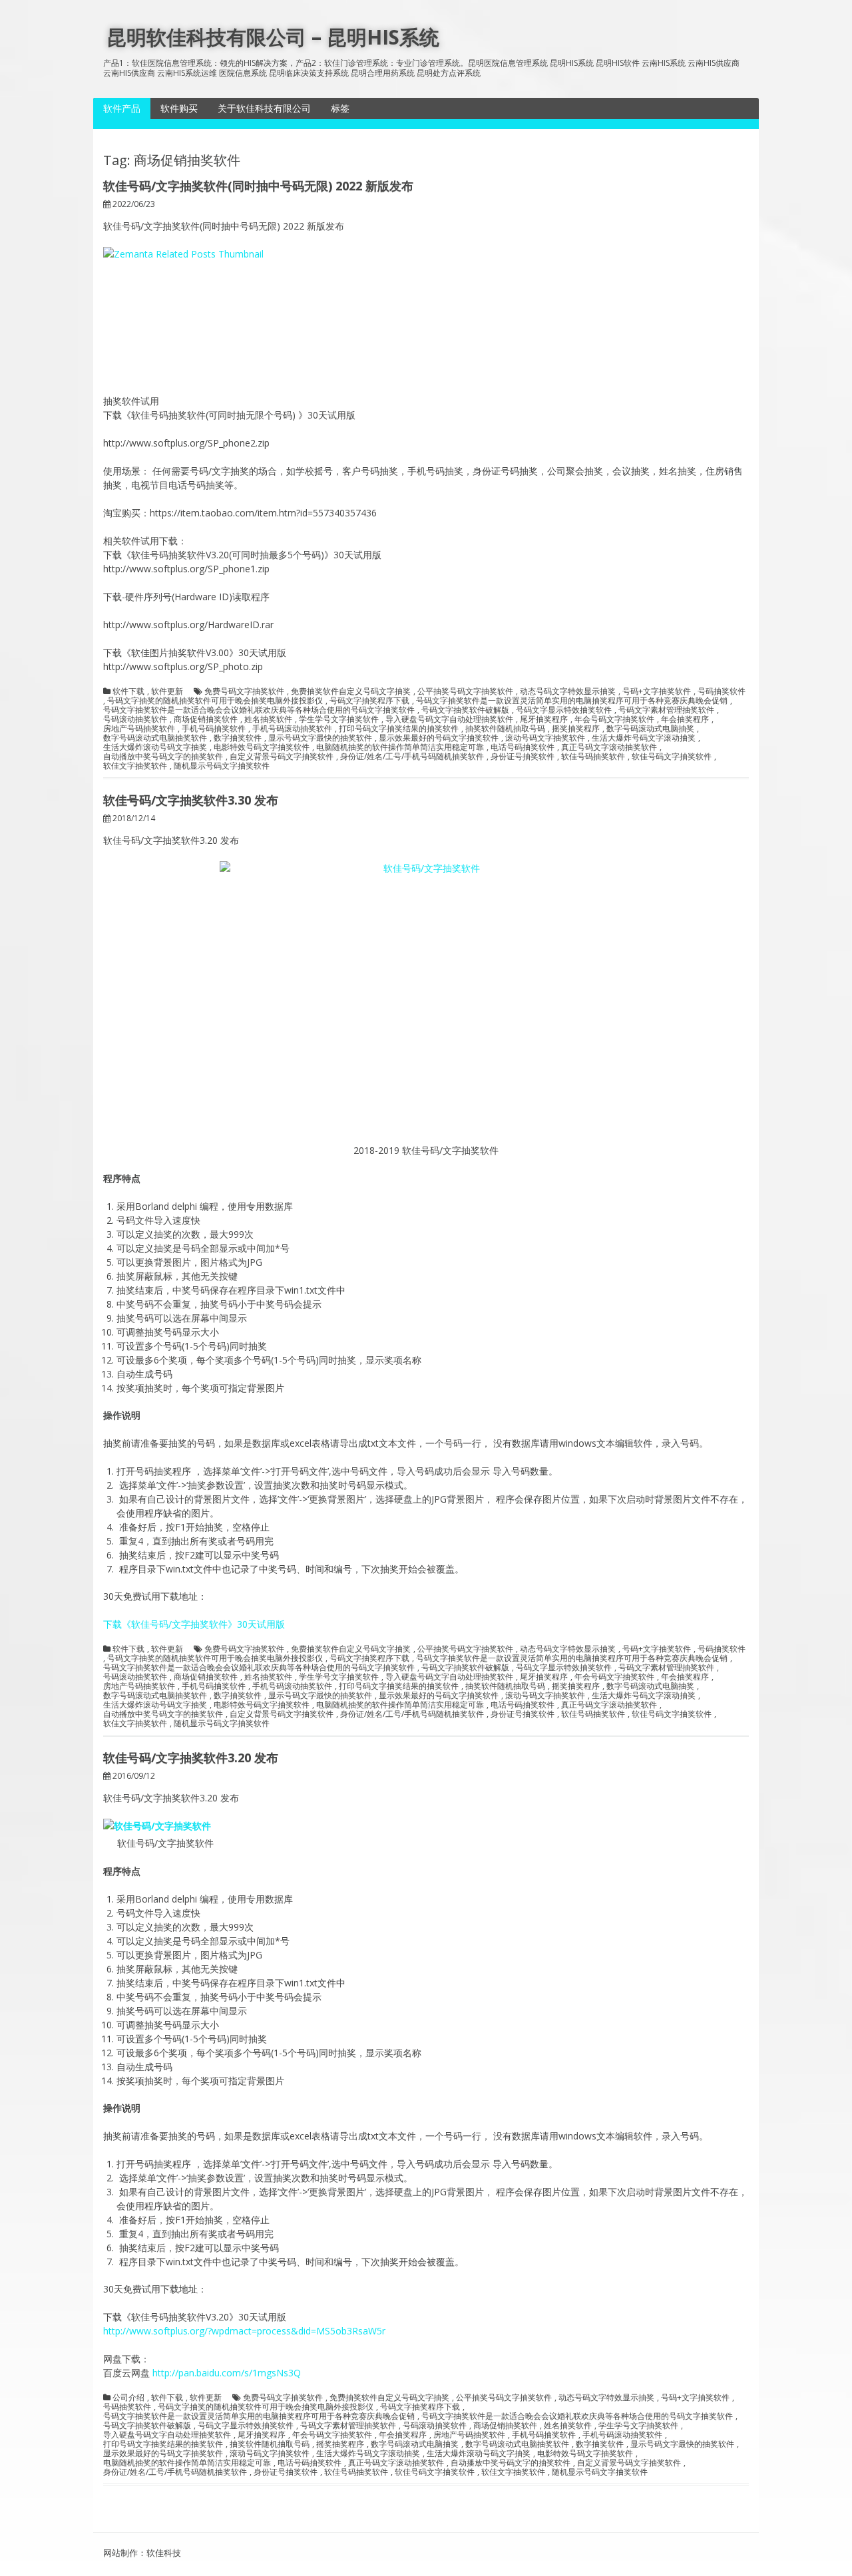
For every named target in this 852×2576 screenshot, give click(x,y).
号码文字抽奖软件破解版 (465, 710)
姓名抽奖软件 (268, 719)
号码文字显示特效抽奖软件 (564, 710)
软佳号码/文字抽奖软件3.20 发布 (191, 1757)
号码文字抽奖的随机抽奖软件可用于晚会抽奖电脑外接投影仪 (215, 701)
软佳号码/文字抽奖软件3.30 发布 (191, 800)
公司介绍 (128, 2398)
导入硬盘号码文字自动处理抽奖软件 (449, 719)
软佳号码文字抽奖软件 (672, 757)
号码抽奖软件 (722, 691)
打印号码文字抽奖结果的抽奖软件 (399, 729)
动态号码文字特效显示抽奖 (568, 691)
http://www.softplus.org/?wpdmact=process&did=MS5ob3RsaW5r (244, 2331)
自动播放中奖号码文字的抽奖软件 (163, 757)
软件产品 (122, 108)
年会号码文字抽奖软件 (614, 719)
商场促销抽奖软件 (206, 719)
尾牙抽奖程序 (544, 719)
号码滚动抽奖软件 (135, 719)
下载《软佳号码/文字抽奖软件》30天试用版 (194, 1624)
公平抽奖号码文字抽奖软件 (465, 691)
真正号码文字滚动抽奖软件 (609, 747)
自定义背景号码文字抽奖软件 (282, 757)
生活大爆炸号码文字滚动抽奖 (644, 738)
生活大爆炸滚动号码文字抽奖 (155, 747)
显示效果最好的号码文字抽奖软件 (439, 738)
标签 (340, 108)
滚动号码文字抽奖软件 (545, 738)
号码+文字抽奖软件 (657, 691)
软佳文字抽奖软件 (135, 766)
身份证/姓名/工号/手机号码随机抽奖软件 (412, 757)
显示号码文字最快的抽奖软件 (320, 738)
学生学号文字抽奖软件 (339, 719)
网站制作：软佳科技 (142, 2553)
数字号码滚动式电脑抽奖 (650, 729)
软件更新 (167, 691)
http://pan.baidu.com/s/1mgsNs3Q (227, 2373)
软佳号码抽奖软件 (593, 757)
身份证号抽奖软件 (523, 757)
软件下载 (128, 691)
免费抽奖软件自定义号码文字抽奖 (351, 691)
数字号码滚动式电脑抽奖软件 (155, 738)
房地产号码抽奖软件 (139, 729)
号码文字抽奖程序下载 (369, 701)
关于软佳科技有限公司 (264, 108)
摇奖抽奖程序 (576, 729)
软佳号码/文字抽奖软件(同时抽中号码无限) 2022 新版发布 (258, 186)
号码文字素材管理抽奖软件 (666, 710)
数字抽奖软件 (238, 738)
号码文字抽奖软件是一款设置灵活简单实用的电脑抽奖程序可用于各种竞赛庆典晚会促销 (572, 701)
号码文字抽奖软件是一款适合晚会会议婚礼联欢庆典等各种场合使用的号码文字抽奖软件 (259, 710)
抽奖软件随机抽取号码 (505, 729)
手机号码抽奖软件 (214, 729)
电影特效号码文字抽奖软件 (262, 747)
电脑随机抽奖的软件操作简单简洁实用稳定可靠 (400, 747)
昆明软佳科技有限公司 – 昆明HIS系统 (273, 37)
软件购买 (179, 108)
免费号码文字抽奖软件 (244, 691)
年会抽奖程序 (685, 719)
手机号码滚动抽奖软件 (292, 729)
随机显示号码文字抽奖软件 (222, 766)
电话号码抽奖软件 (523, 747)
